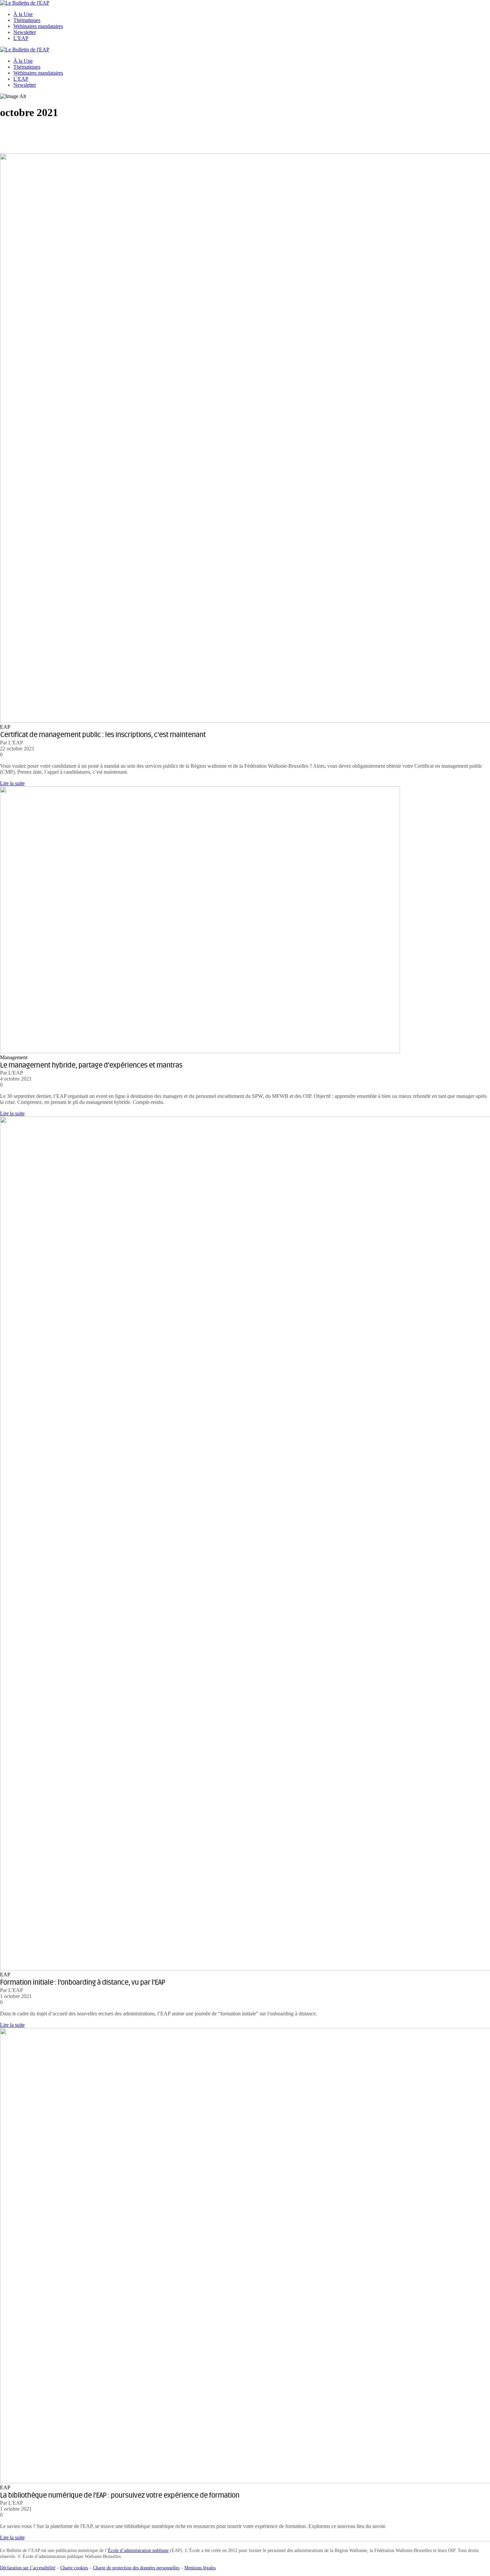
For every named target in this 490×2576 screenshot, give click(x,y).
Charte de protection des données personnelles (136, 2568)
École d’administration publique (138, 2550)
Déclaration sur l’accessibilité (28, 2568)
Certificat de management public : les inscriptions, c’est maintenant (103, 735)
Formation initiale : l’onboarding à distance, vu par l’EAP (82, 1982)
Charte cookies (74, 2568)
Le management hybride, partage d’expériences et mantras (91, 1065)
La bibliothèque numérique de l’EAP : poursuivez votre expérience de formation (120, 2495)
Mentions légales (200, 2568)
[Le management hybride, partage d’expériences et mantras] (200, 1051)
